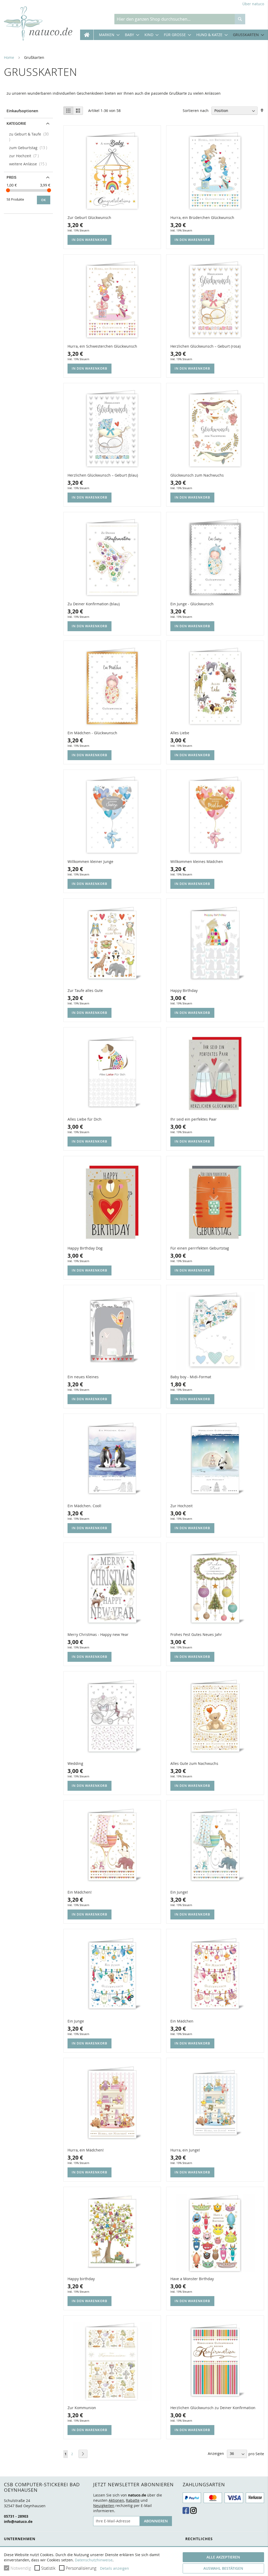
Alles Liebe (180, 733)
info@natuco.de (18, 2521)
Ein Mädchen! (80, 1892)
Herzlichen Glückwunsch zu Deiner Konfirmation (213, 2408)
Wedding (75, 1763)
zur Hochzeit (26, 156)
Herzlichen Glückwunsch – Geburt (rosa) (205, 346)
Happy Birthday (184, 990)
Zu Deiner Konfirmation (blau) (94, 604)
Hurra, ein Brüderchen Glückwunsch (202, 218)
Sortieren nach (196, 111)
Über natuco (253, 4)
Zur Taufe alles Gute (85, 990)
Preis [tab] (12, 177)
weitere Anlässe (29, 164)
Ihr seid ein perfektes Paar (194, 1119)
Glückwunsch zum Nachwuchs (197, 475)
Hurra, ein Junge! (185, 2150)
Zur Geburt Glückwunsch (89, 218)
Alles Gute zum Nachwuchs (194, 1763)
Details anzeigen (115, 2568)
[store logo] (38, 24)
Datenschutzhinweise (94, 2560)
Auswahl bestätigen (223, 2568)
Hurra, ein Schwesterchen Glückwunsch (102, 346)
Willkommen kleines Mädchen (197, 862)
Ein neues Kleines (83, 1377)
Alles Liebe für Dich (85, 1119)
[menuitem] (107, 35)
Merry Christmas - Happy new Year (98, 1634)
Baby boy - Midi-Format (191, 1377)
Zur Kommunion (82, 2408)
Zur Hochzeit (182, 1506)
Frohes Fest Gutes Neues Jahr (196, 1634)
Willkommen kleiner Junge (90, 862)
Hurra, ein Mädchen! (86, 2150)
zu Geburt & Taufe (30, 134)
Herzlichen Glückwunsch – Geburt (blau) (103, 475)
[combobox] (175, 19)
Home (9, 57)
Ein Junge (76, 2021)
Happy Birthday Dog (85, 1248)
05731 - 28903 (16, 2516)
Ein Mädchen (182, 2021)
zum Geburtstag (30, 148)
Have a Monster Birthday (192, 2279)
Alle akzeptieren (223, 2557)
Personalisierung (81, 2568)
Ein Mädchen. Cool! (84, 1506)
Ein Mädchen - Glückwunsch (92, 733)
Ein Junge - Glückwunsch (192, 604)
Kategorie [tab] (16, 123)
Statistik (48, 2568)
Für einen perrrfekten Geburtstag (200, 1248)
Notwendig (21, 2568)
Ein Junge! (179, 1892)
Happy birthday (81, 2279)
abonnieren (156, 2521)
